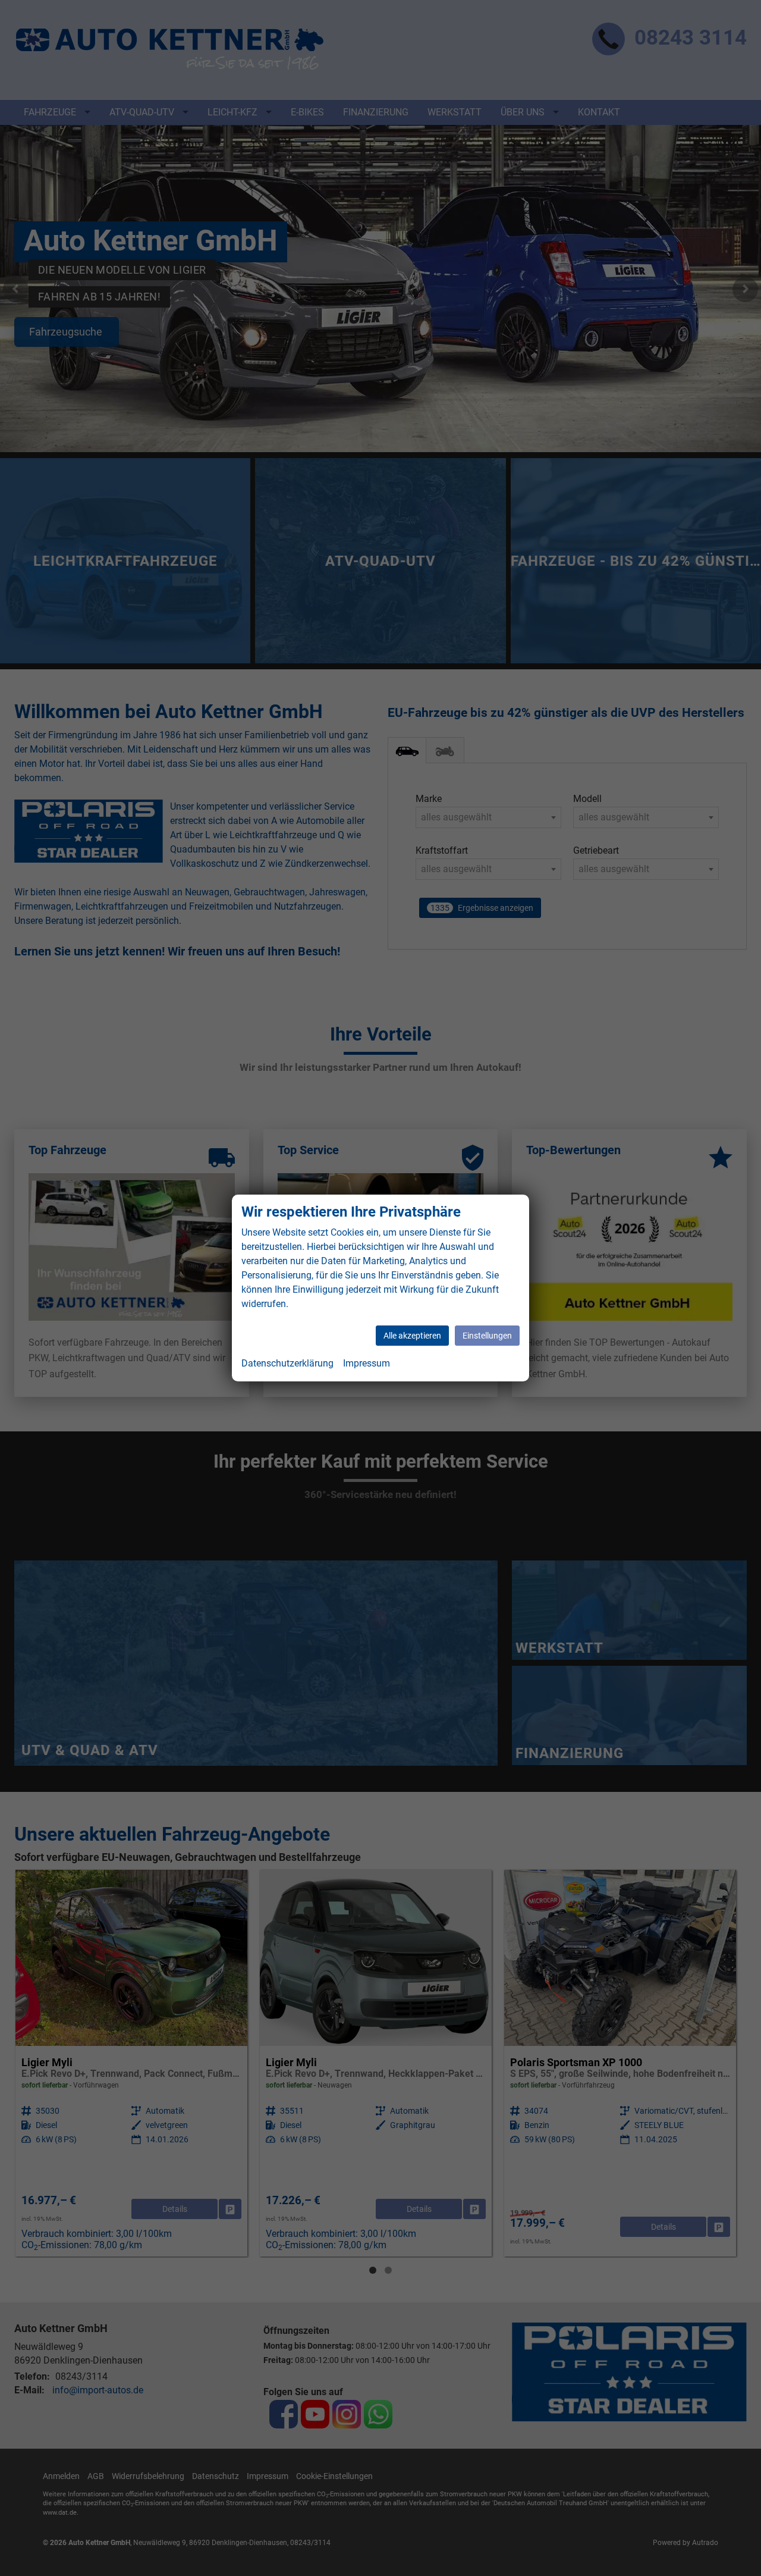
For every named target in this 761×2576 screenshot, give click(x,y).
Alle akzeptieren (412, 1336)
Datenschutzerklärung (287, 1363)
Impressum (367, 1363)
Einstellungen (487, 1336)
